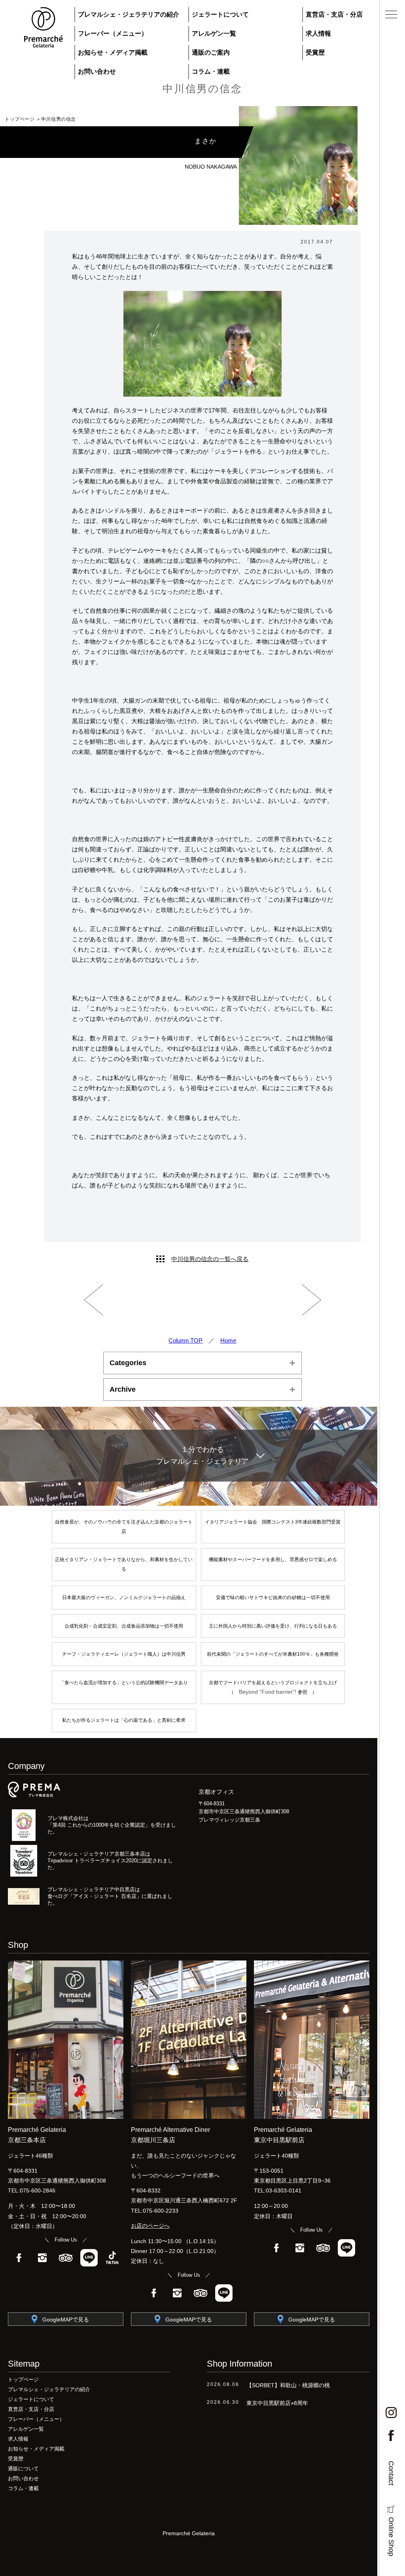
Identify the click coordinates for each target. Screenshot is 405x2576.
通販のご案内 (211, 52)
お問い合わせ (97, 71)
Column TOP (185, 1340)
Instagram (42, 2258)
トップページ (20, 119)
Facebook (19, 2258)
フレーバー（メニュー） (113, 33)
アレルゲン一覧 (214, 33)
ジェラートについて (220, 14)
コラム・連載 (211, 71)
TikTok (112, 2258)
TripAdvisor (66, 2258)
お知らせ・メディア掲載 (113, 52)
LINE (89, 2258)
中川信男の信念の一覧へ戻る (210, 1259)
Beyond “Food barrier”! (268, 1692)
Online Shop (391, 2537)
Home (228, 1340)
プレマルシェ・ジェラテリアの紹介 (129, 14)
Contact (391, 2473)
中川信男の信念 (202, 89)
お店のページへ (150, 2226)
